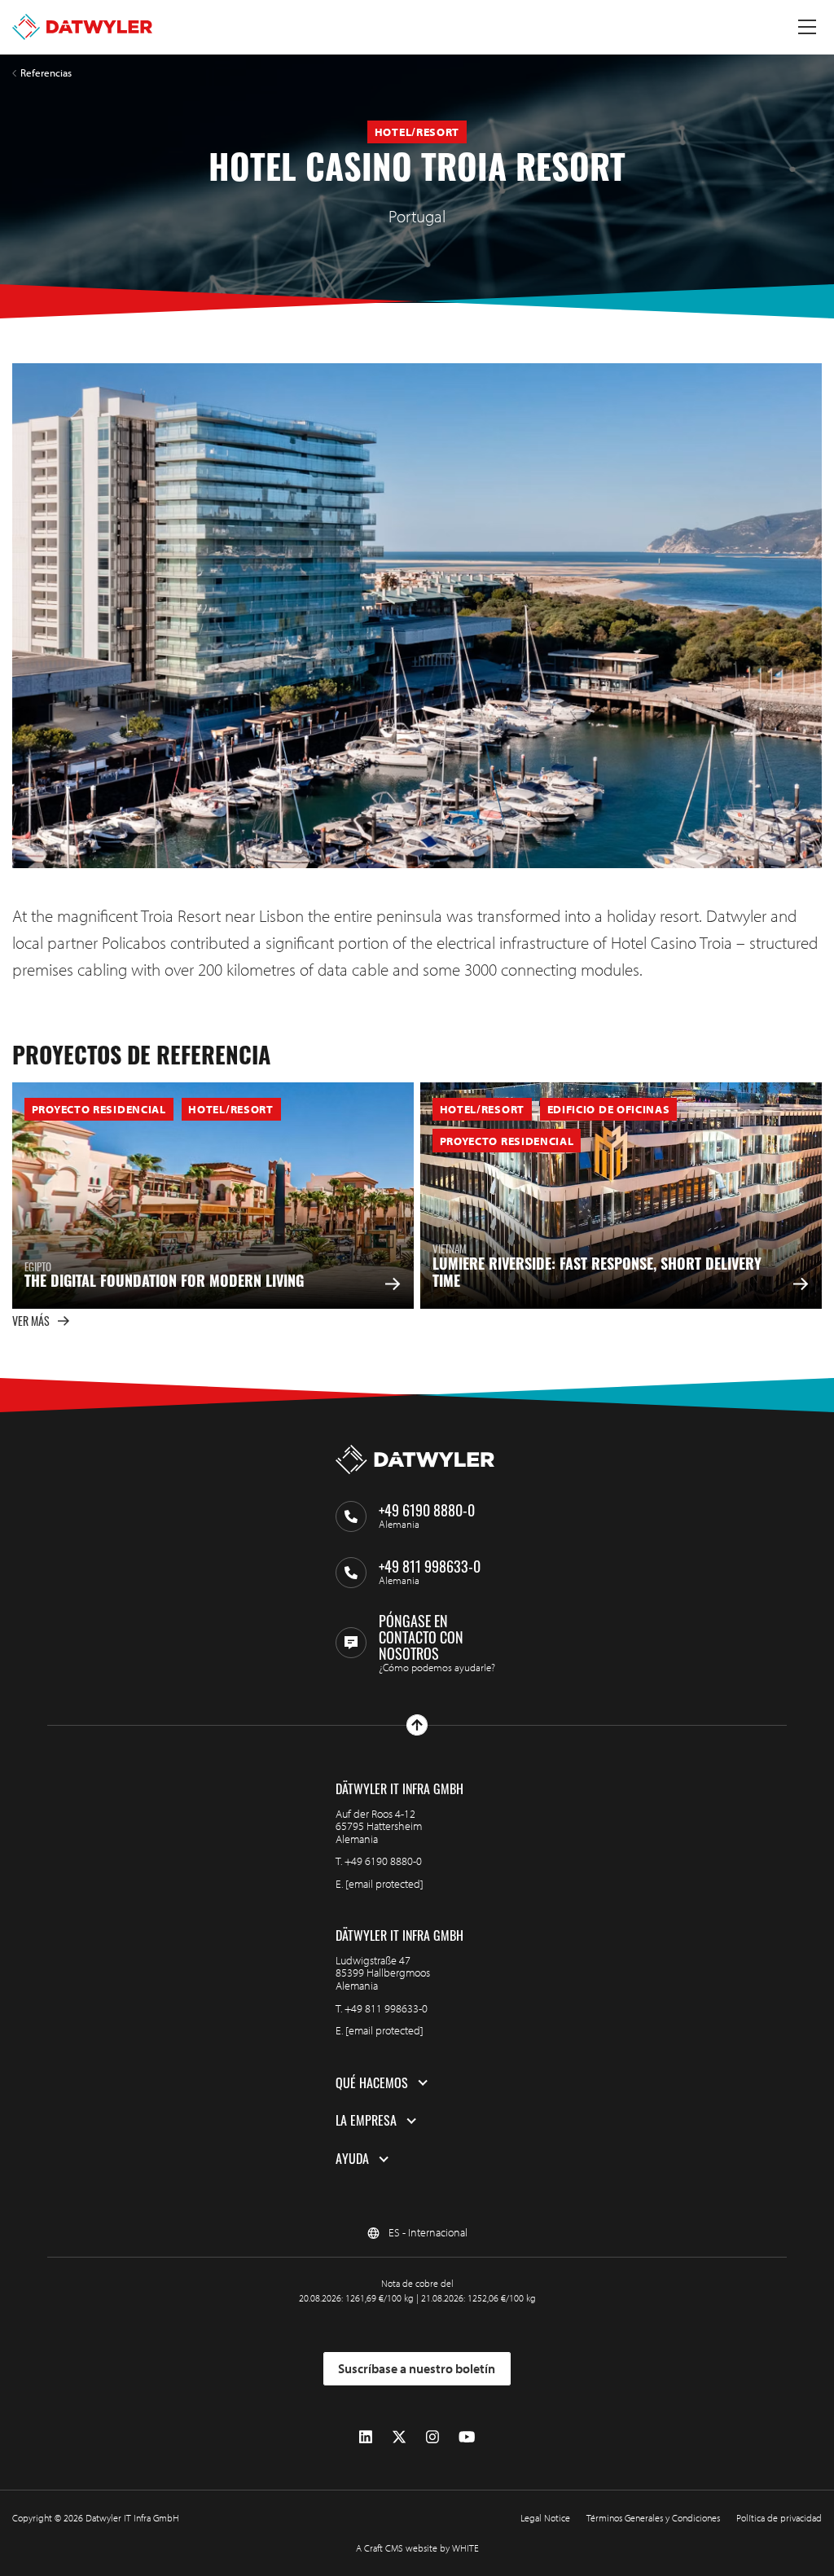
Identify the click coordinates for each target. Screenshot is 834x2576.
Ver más (31, 1321)
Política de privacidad (779, 2518)
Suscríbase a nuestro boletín (417, 2368)
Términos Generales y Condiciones (653, 2518)
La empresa (366, 2121)
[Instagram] (432, 2437)
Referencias (46, 73)
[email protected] (384, 1884)
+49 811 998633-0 (386, 2008)
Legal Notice (545, 2518)
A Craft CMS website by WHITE (417, 2548)
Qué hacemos (372, 2083)
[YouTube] (467, 2437)
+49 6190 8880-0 (383, 1861)
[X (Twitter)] (399, 2437)
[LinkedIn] (366, 2437)
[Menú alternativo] (807, 27)
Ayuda (352, 2159)
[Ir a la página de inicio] (82, 27)
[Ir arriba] (417, 1725)
